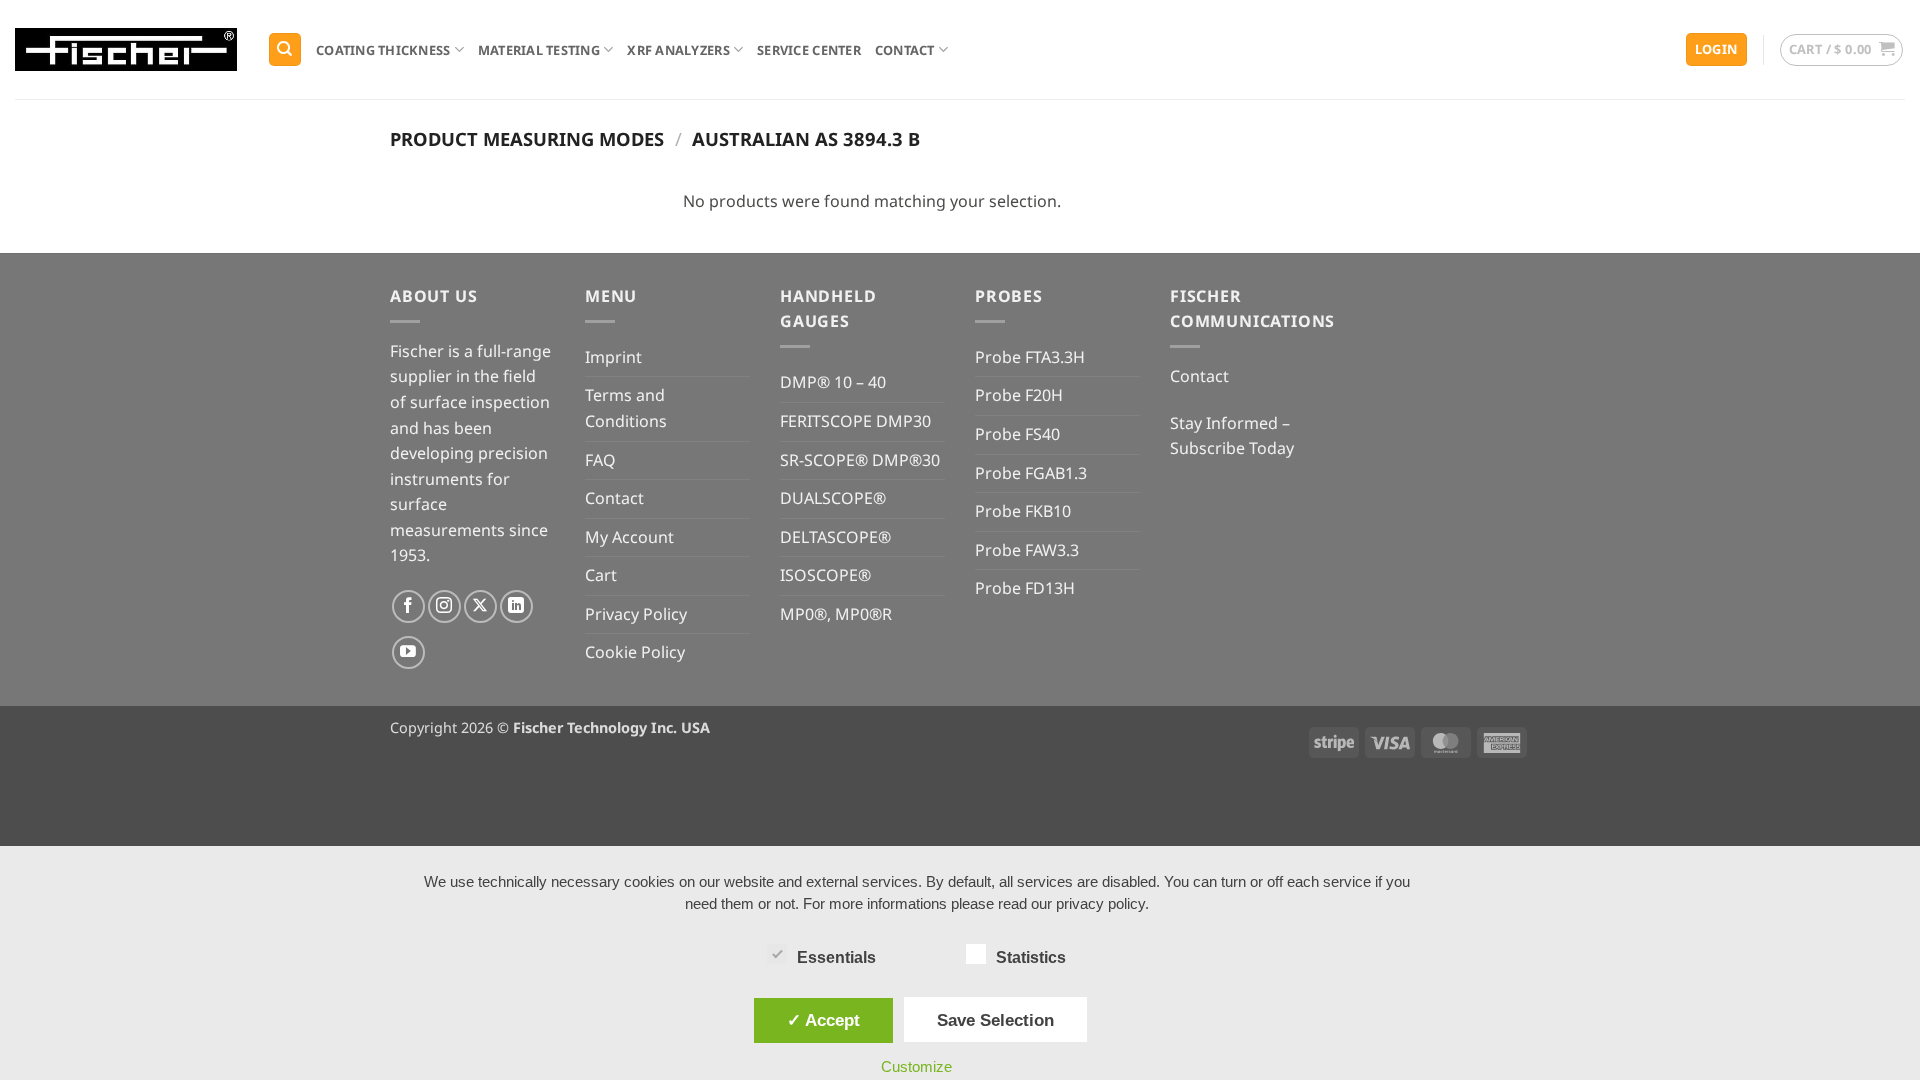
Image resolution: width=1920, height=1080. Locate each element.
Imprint (613, 357)
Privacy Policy (636, 614)
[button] (1716, 49)
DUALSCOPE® (833, 498)
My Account (629, 537)
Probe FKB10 (1023, 511)
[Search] (285, 49)
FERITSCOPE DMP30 (855, 421)
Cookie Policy (635, 652)
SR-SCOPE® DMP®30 (860, 460)
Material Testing (539, 50)
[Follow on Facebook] (408, 606)
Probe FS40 (1017, 434)
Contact (905, 50)
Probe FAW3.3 (1027, 550)
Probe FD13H (1025, 588)
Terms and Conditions (626, 408)
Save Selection (995, 1020)
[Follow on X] (480, 606)
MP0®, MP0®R (836, 614)
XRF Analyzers (678, 50)
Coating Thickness (383, 50)
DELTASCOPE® (835, 537)
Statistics (1031, 957)
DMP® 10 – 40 (833, 382)
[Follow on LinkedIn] (516, 606)
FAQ (600, 460)
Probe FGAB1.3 (1031, 473)
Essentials (836, 957)
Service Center (809, 50)
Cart (601, 575)
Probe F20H (1019, 395)
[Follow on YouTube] (408, 652)
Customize (916, 1066)
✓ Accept (823, 1020)
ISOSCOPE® (825, 575)
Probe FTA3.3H (1030, 357)
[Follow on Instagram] (444, 606)
